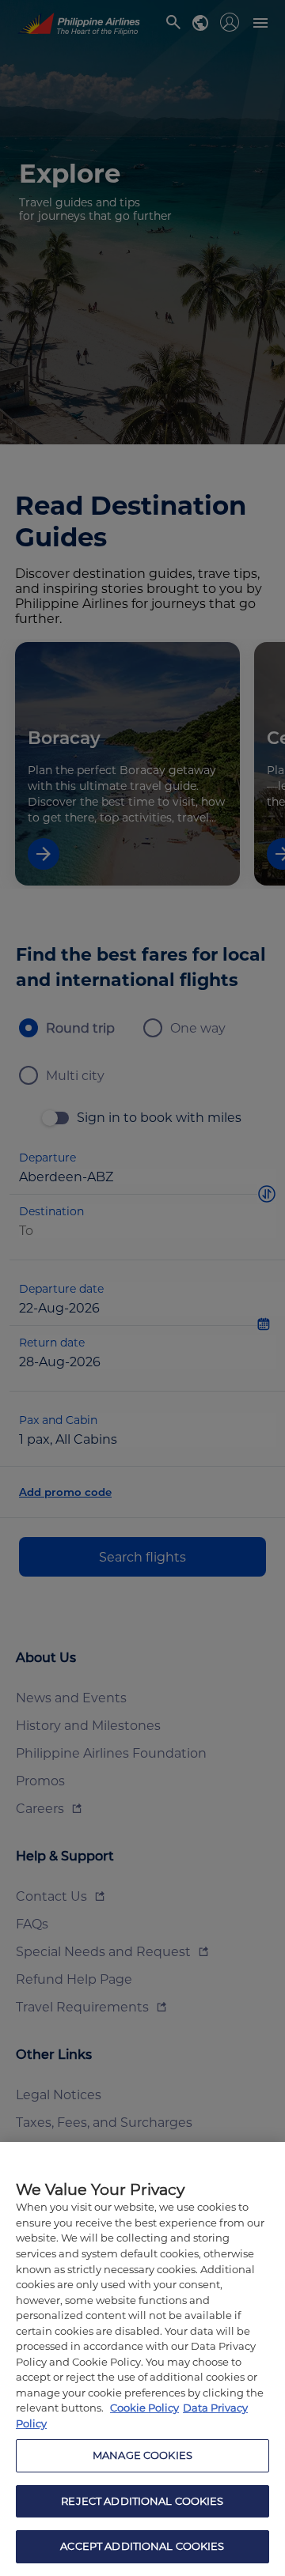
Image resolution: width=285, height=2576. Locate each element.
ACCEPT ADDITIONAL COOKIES (142, 2546)
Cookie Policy (144, 2408)
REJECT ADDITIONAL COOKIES (142, 2501)
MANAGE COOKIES (142, 2455)
